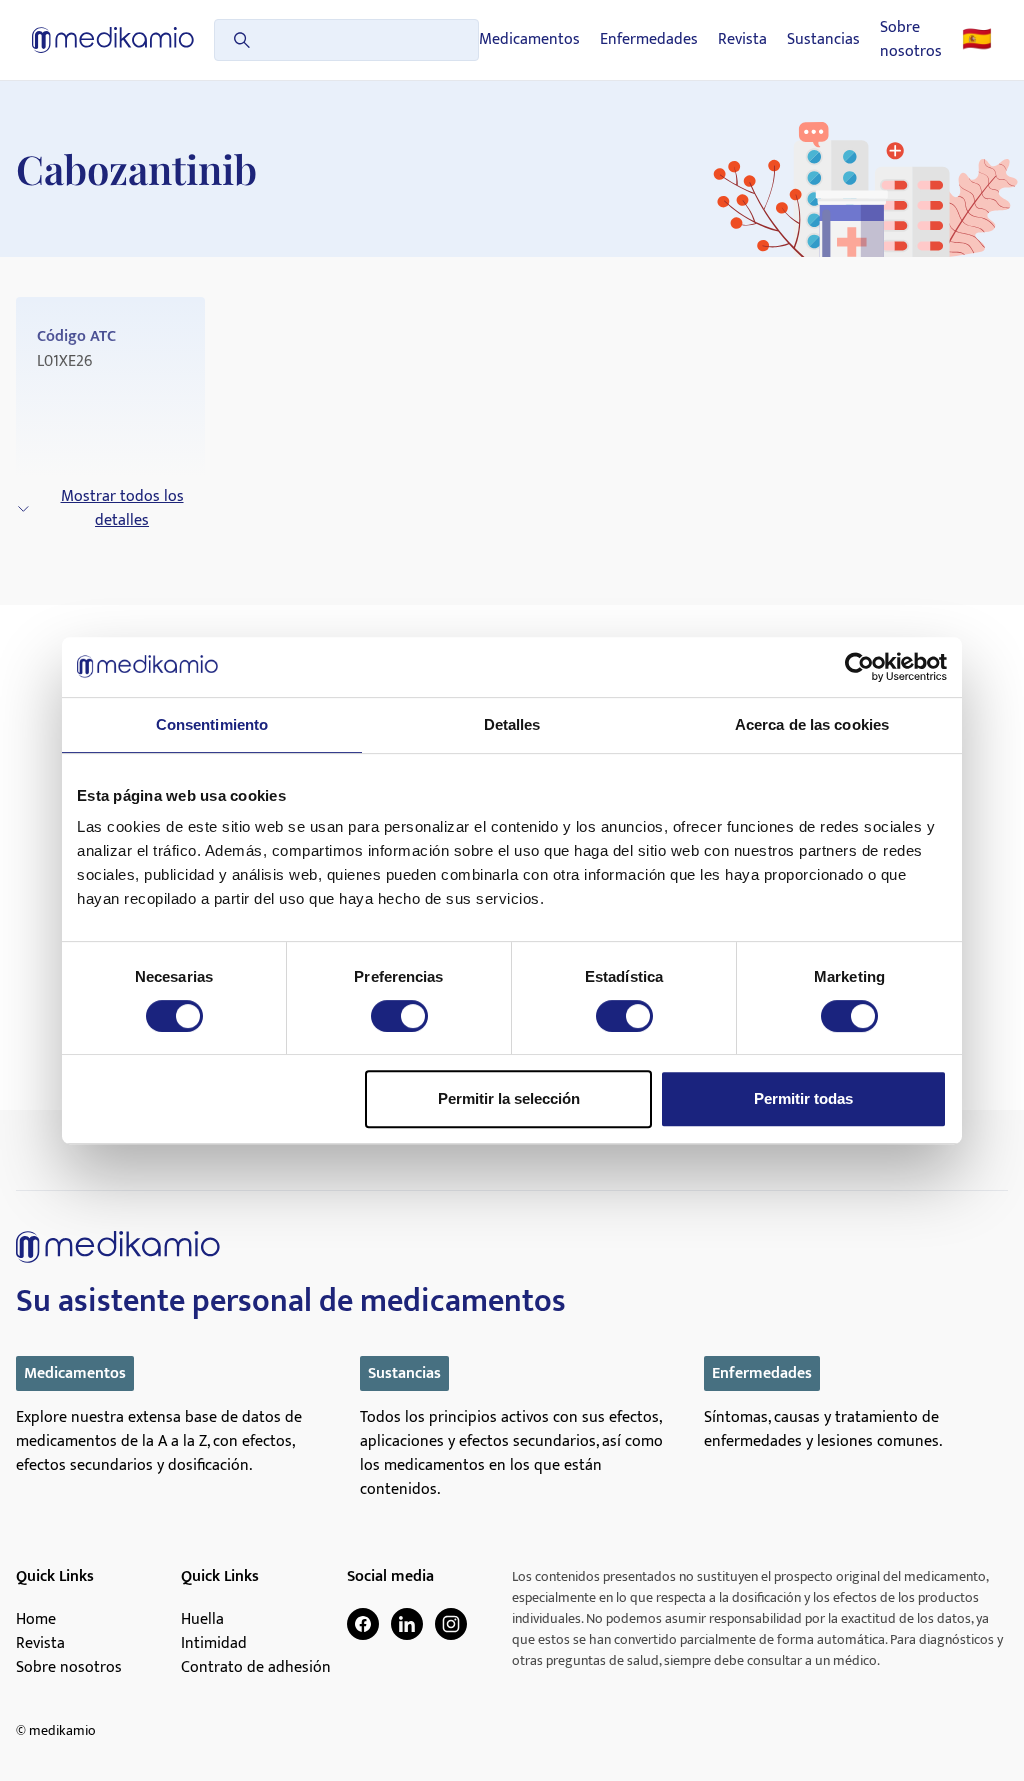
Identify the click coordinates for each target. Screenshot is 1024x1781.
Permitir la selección (509, 1098)
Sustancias (823, 40)
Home (36, 1620)
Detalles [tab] (512, 724)
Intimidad (214, 1644)
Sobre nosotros (911, 40)
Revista (742, 40)
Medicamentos (529, 40)
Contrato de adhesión (256, 1668)
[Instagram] (451, 1624)
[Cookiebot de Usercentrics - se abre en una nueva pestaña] (859, 667)
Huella (202, 1620)
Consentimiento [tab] (212, 724)
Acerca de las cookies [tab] (812, 724)
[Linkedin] (407, 1624)
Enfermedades (649, 40)
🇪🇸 (977, 40)
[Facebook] (363, 1624)
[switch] (399, 1016)
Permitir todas (803, 1098)
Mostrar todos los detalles (122, 508)
